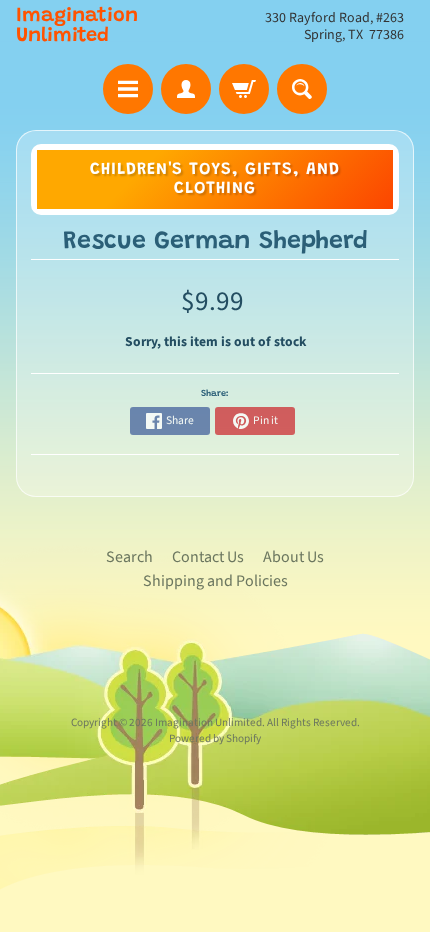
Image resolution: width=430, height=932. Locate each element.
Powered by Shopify (215, 738)
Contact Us (208, 557)
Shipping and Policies (215, 581)
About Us (293, 557)
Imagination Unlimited (77, 26)
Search (129, 557)
